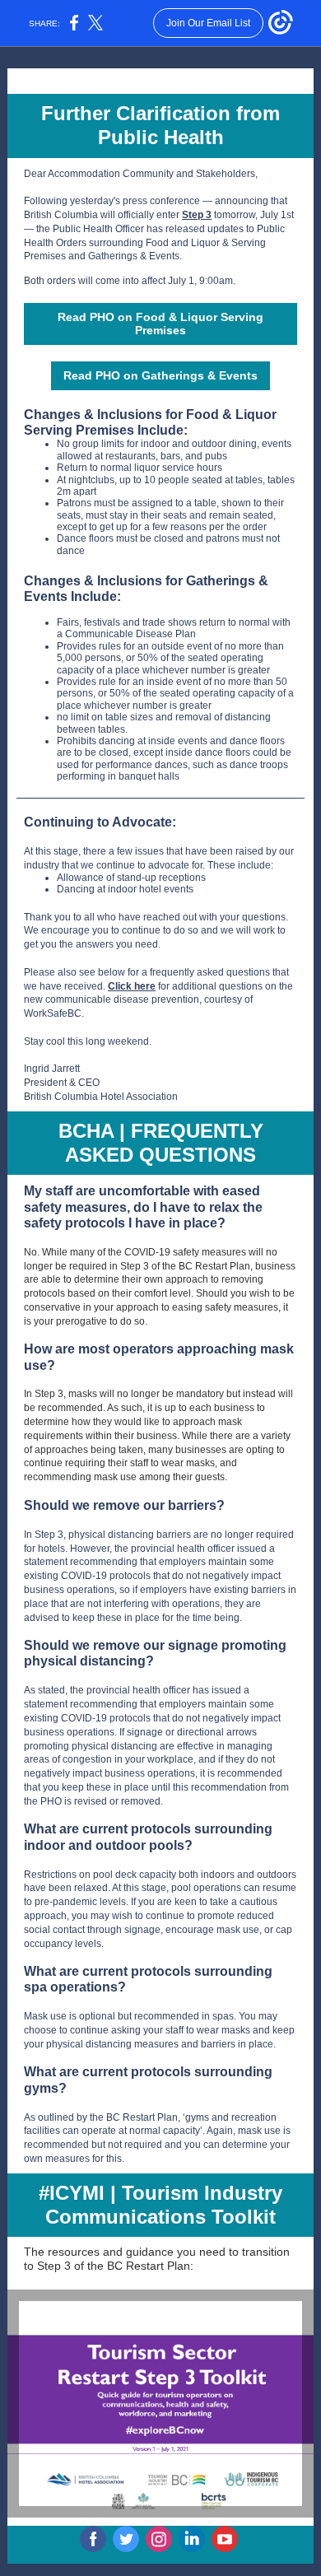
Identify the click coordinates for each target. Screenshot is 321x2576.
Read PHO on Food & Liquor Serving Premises (160, 324)
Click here (132, 986)
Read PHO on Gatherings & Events (160, 375)
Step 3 (197, 215)
